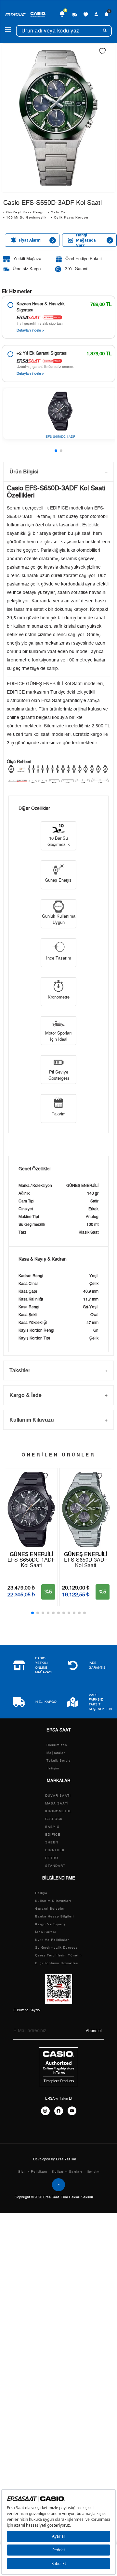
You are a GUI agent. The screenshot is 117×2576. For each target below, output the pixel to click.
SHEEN (52, 1842)
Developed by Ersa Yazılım (55, 2159)
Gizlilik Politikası (33, 2172)
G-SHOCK (54, 1819)
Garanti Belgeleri (50, 1909)
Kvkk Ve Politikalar (52, 1940)
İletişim (53, 1768)
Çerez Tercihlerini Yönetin (58, 1955)
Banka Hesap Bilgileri (54, 1916)
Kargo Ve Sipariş (50, 1924)
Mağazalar (56, 1753)
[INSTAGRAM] (45, 2111)
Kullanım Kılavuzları (53, 1901)
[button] (56, 451)
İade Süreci (45, 1932)
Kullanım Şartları (67, 2172)
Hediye (41, 1893)
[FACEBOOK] (59, 2111)
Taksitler (20, 1370)
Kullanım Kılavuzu (32, 1420)
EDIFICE (53, 1835)
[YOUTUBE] (72, 2111)
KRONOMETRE (58, 1811)
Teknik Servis (58, 1761)
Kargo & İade (26, 1395)
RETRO (52, 1858)
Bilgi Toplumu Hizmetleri (57, 1963)
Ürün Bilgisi (24, 471)
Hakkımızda (57, 1745)
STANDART (55, 1866)
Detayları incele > (30, 330)
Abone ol (94, 2031)
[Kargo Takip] (75, 14)
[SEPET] (106, 14)
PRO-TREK (55, 1850)
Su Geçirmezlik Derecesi (57, 1948)
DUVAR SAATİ (58, 1796)
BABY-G (52, 1827)
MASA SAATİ (57, 1803)
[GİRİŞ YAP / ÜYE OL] (96, 14)
